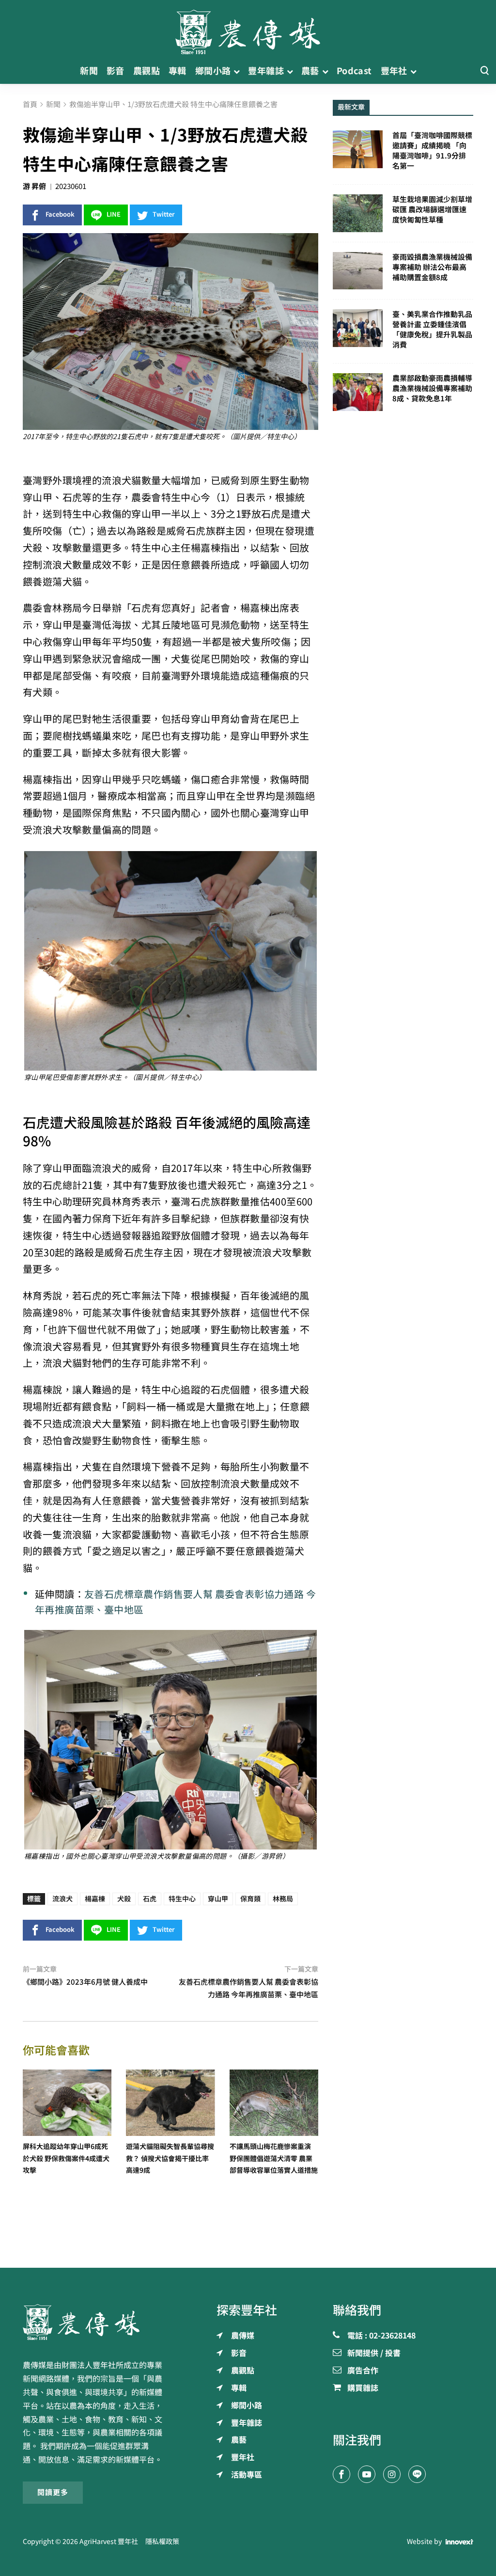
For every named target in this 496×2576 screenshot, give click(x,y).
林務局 (283, 1899)
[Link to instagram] (392, 2474)
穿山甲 (218, 1899)
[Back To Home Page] (93, 2322)
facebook (60, 214)
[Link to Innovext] (459, 2542)
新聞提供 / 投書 (374, 2354)
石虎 (150, 1899)
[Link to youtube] (367, 2474)
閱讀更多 (53, 2492)
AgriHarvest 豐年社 (109, 2542)
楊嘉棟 (95, 1899)
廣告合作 (363, 2371)
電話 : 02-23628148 (381, 2336)
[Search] (484, 71)
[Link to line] (417, 2474)
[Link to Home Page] (248, 29)
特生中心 (182, 1899)
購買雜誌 (363, 2388)
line (114, 214)
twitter (164, 214)
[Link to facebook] (341, 2474)
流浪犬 (62, 1899)
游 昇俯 (34, 186)
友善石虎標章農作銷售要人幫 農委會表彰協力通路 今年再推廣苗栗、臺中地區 (175, 1602)
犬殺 (124, 1899)
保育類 (250, 1899)
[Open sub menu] (237, 71)
